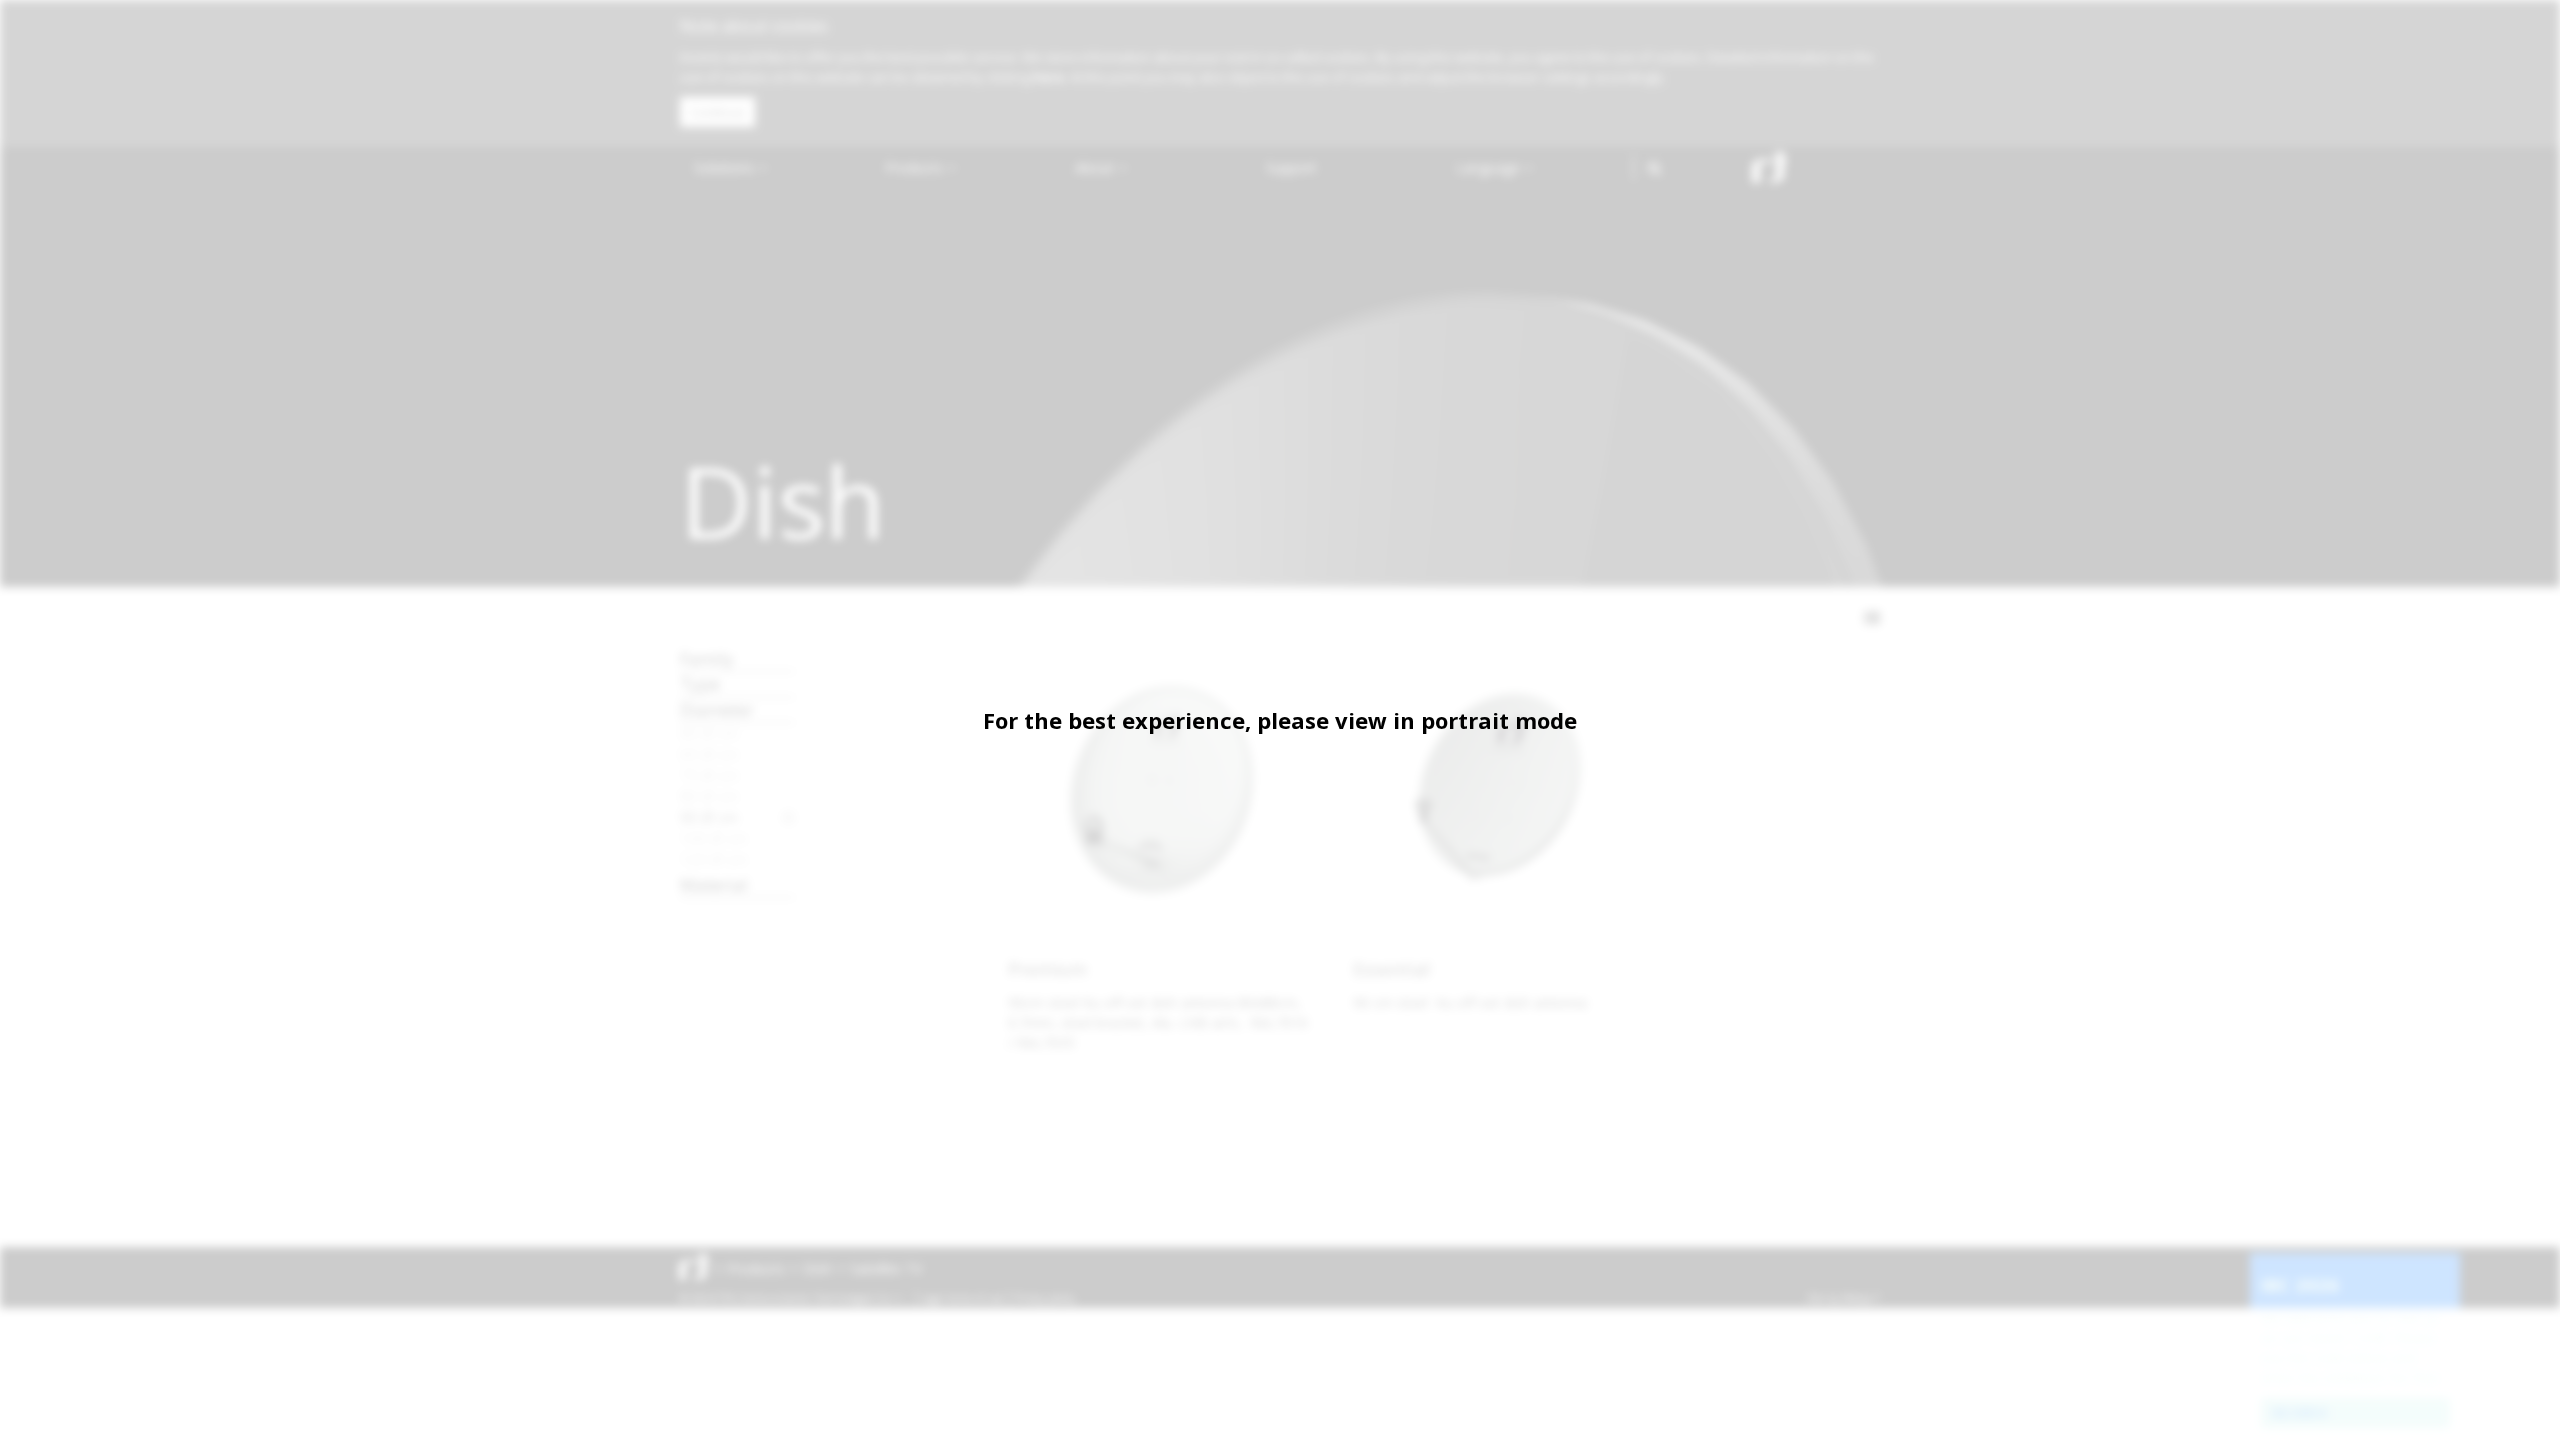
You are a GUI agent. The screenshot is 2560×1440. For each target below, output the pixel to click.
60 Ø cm (709, 733)
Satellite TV (886, 1268)
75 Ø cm (709, 775)
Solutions (726, 167)
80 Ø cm (709, 796)
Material (714, 884)
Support (1291, 167)
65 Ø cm (709, 754)
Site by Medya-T (1843, 1298)
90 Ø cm (709, 817)
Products (916, 167)
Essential (1391, 969)
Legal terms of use (962, 1298)
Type (700, 683)
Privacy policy (1044, 1298)
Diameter (717, 709)
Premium (1047, 969)
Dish (817, 1268)
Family (707, 658)
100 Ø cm (713, 838)
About (1096, 167)
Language (1490, 167)
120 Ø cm (713, 859)
